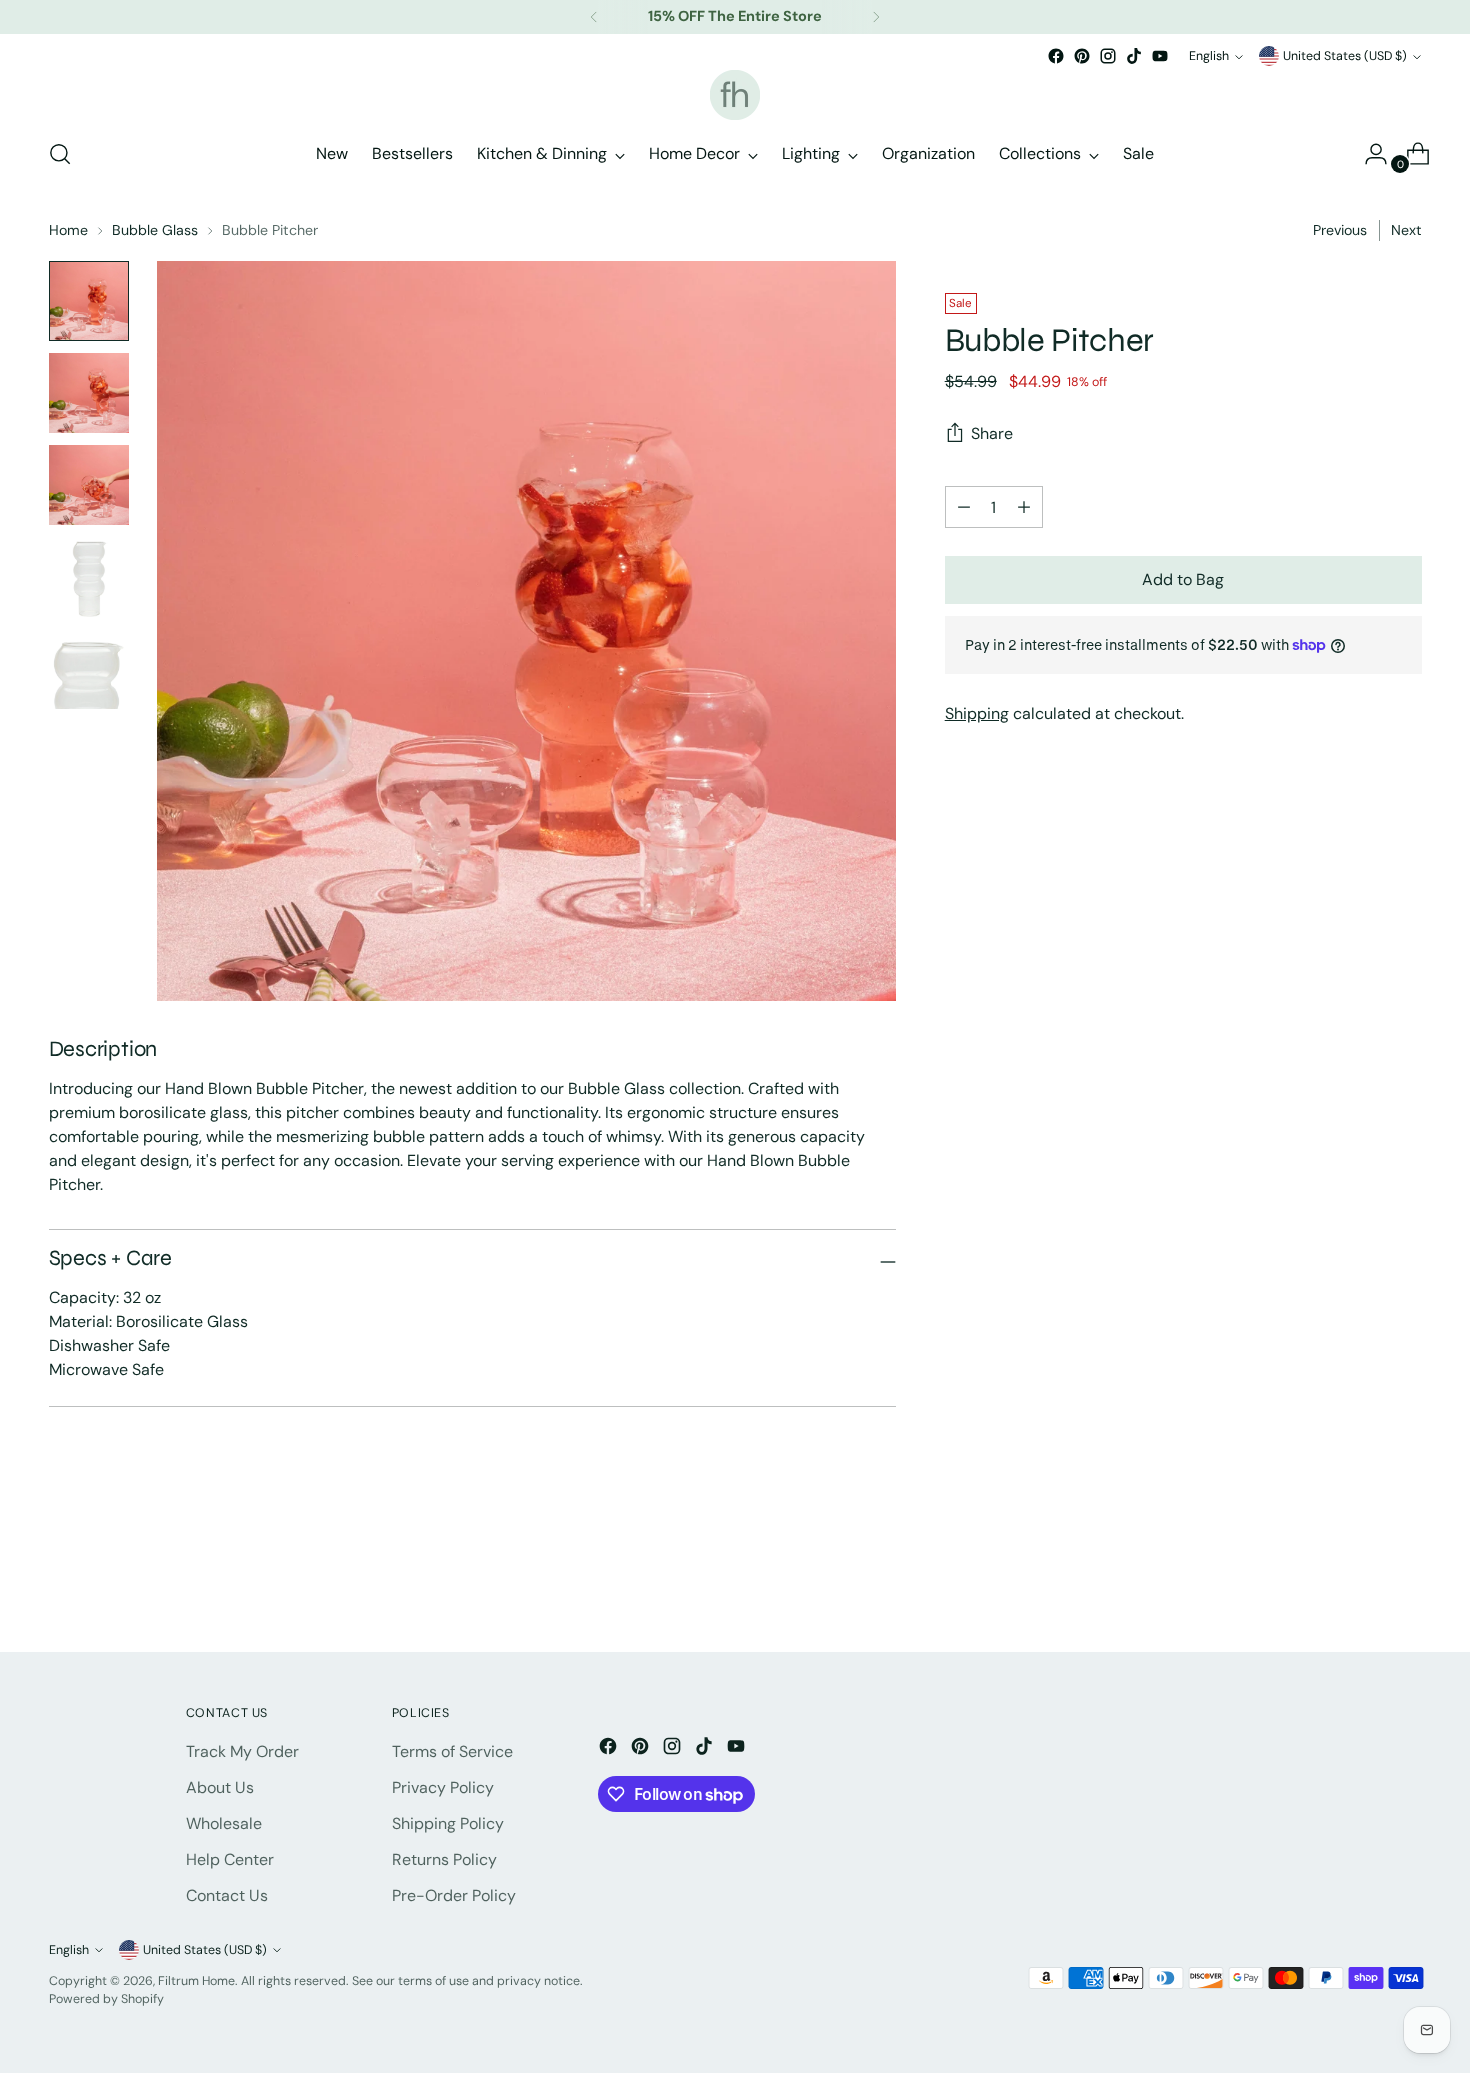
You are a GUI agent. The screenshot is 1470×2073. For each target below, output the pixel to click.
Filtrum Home (196, 1981)
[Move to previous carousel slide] (1359, 1584)
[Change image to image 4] (89, 577)
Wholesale (224, 1823)
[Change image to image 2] (89, 393)
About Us (220, 1787)
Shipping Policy (448, 1823)
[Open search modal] (60, 154)
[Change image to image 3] (89, 485)
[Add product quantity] (964, 507)
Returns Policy (444, 1859)
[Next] (876, 17)
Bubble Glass (155, 230)
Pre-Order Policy (454, 1895)
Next (1406, 230)
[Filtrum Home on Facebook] (1056, 56)
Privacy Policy (443, 1787)
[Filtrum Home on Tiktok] (1134, 56)
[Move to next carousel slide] (1405, 1583)
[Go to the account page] (1368, 154)
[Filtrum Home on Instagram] (1108, 56)
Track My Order (242, 1751)
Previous (1340, 230)
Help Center (230, 1859)
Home (68, 230)
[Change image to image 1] (89, 301)
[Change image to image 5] (89, 669)
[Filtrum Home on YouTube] (1160, 56)
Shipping (977, 713)
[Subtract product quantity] (1024, 507)
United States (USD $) (1345, 56)
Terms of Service (452, 1751)
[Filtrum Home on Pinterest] (1082, 56)
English (1209, 56)
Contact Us (227, 1895)
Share (992, 433)
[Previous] (594, 17)
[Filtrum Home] (735, 95)
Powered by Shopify (106, 1999)
